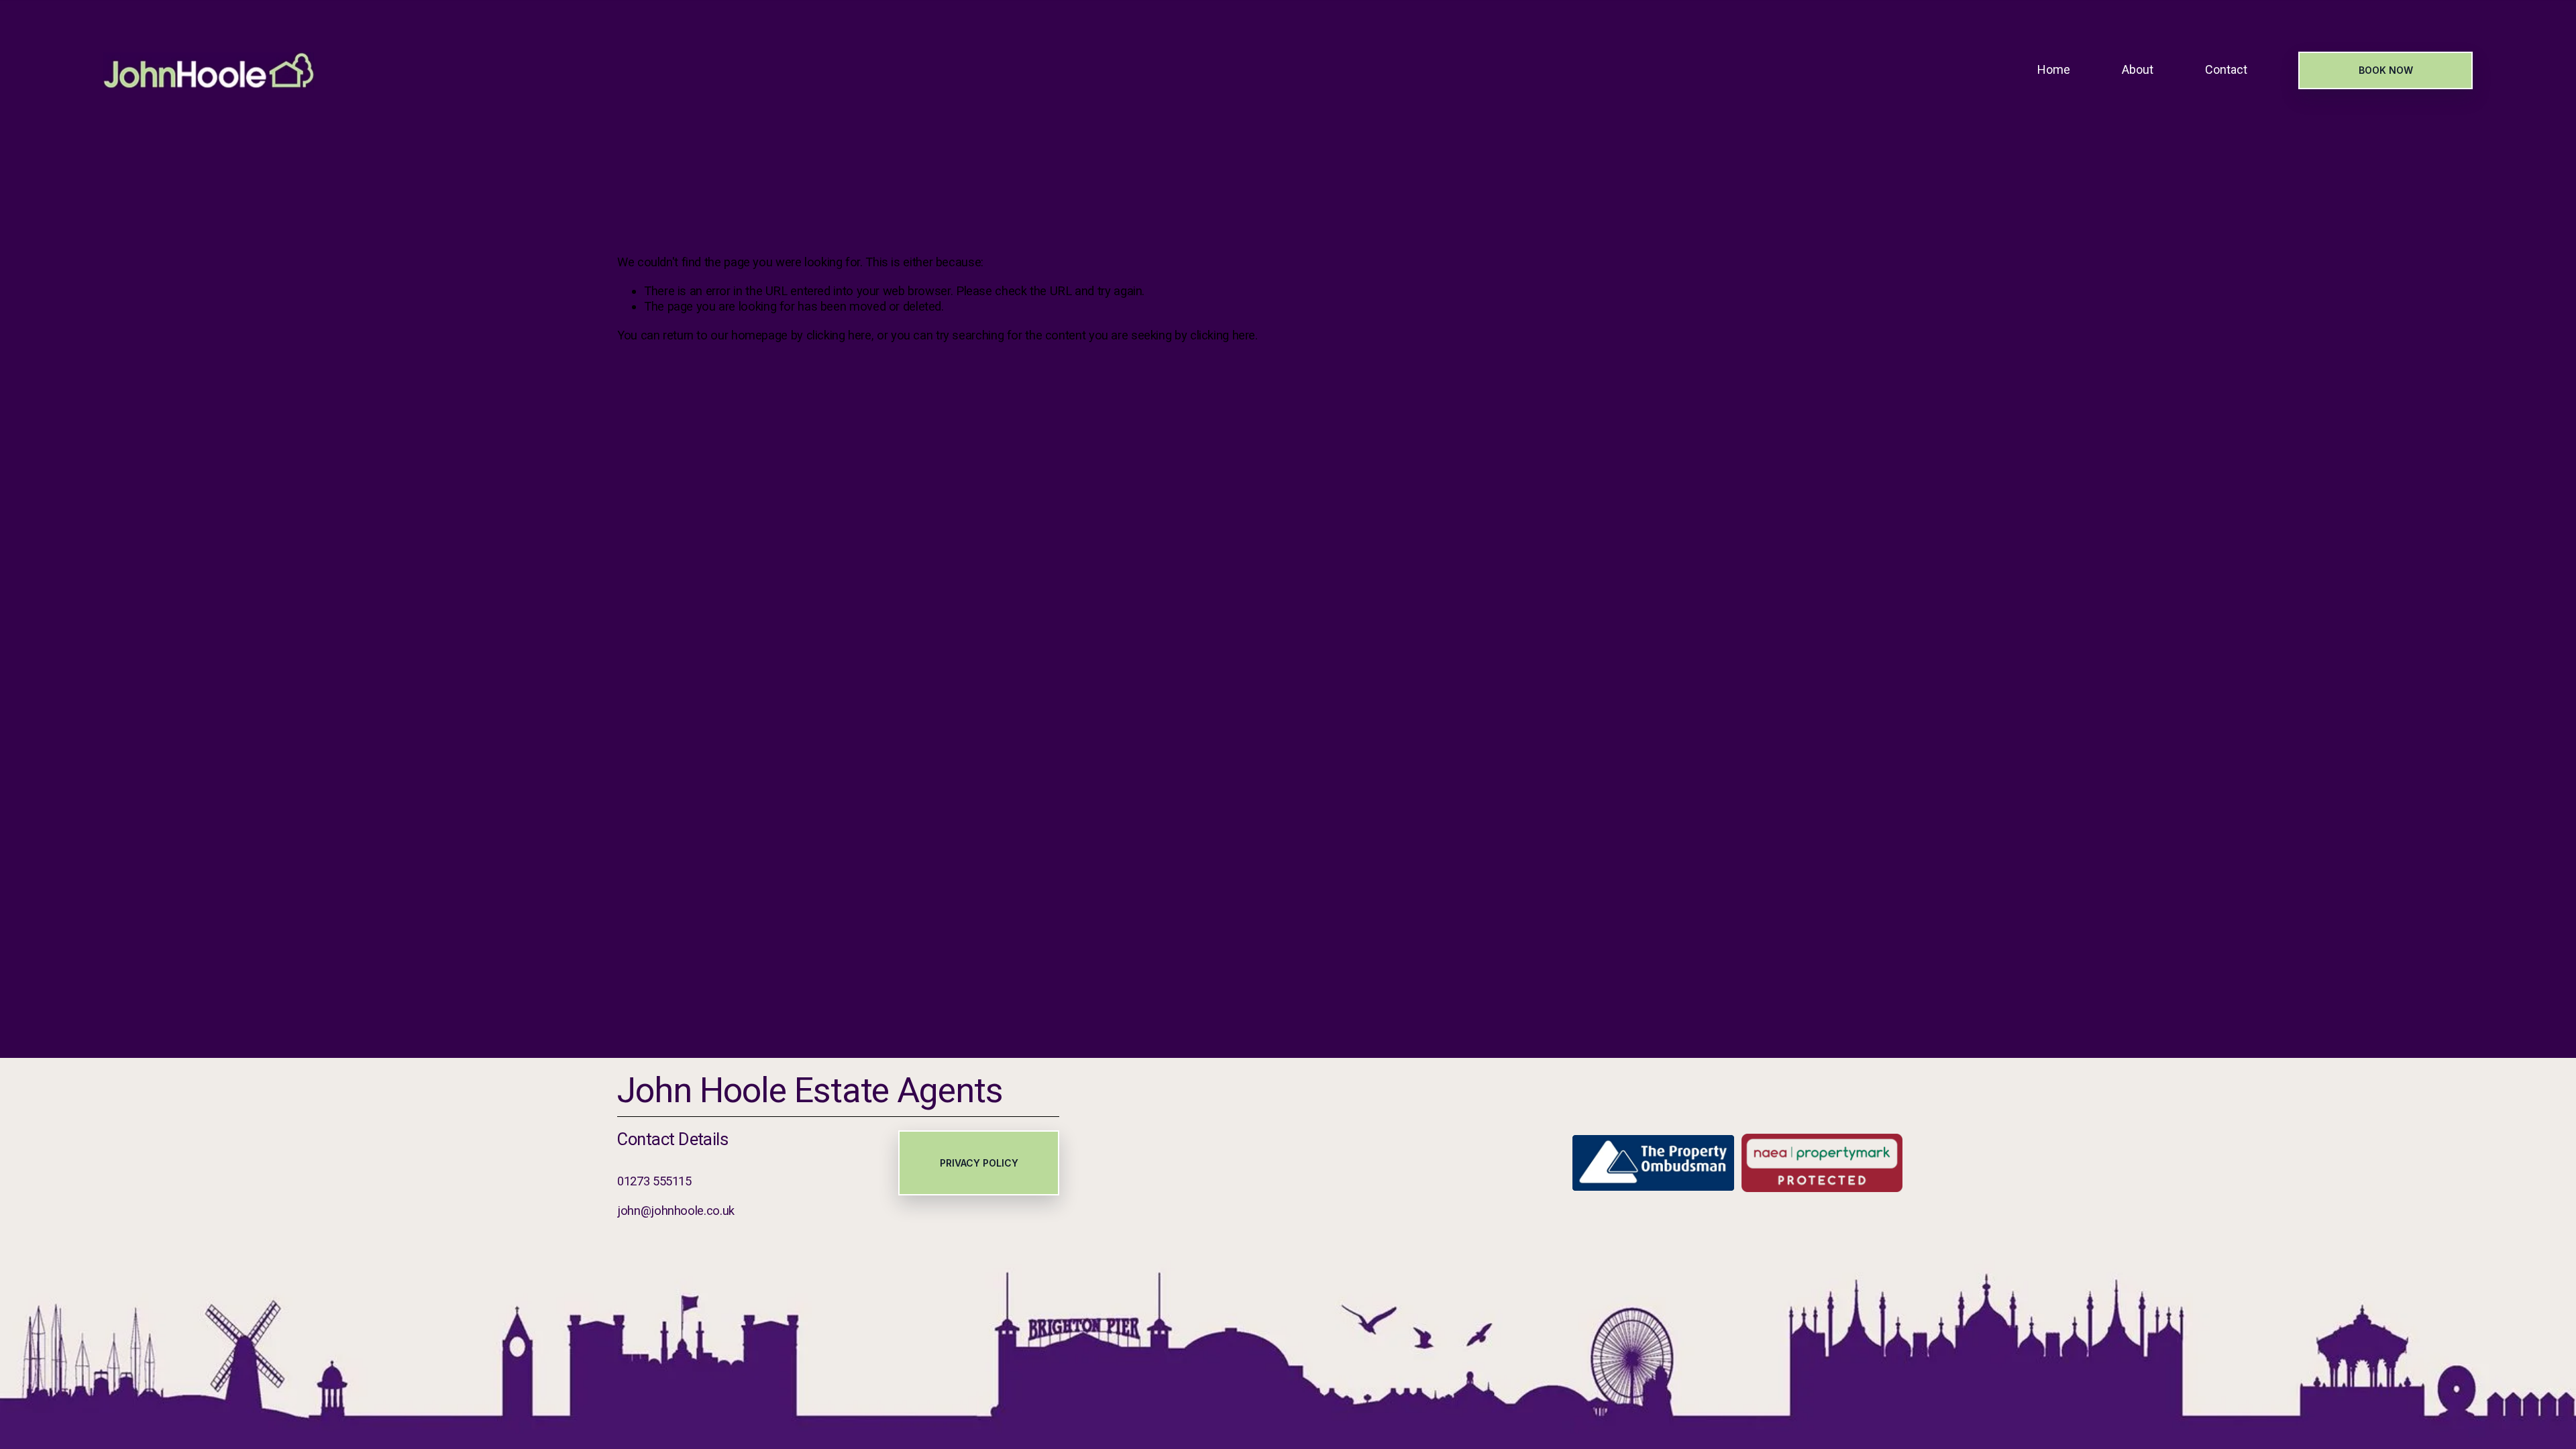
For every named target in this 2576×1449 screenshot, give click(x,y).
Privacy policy (979, 1163)
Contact (2226, 70)
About (2138, 70)
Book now (2386, 70)
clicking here (839, 335)
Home (2054, 70)
